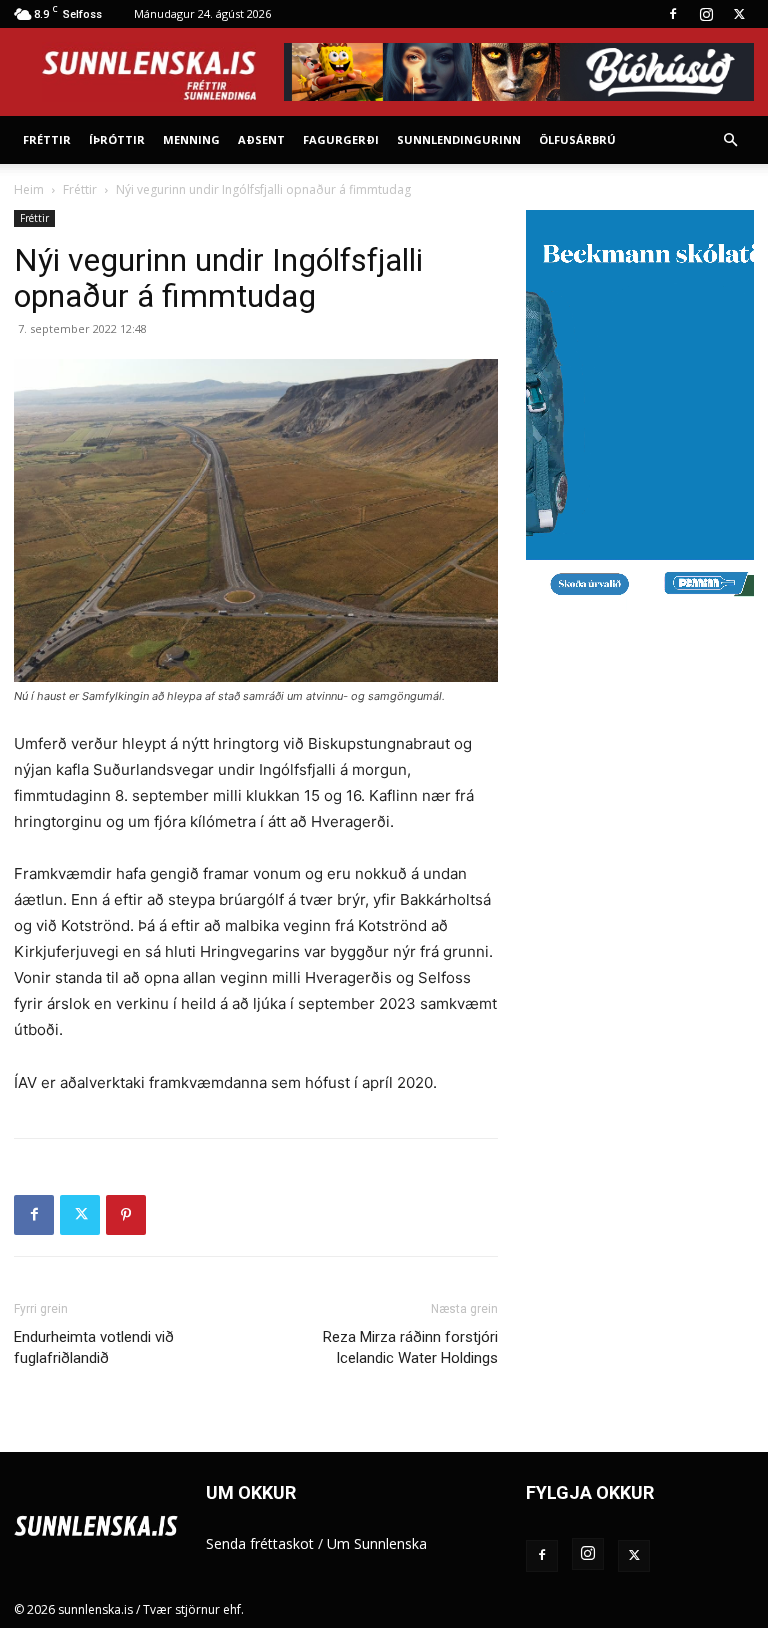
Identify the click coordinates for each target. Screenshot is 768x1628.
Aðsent (261, 139)
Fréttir (47, 139)
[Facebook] (673, 14)
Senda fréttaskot (260, 1543)
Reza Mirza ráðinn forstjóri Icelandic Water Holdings (410, 1347)
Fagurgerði (341, 139)
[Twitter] (739, 14)
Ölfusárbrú (577, 139)
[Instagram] (706, 14)
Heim (29, 189)
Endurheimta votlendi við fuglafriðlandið (94, 1347)
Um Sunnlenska (377, 1543)
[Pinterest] (126, 1215)
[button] (730, 140)
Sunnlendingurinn (459, 139)
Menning (191, 139)
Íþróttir (117, 139)
